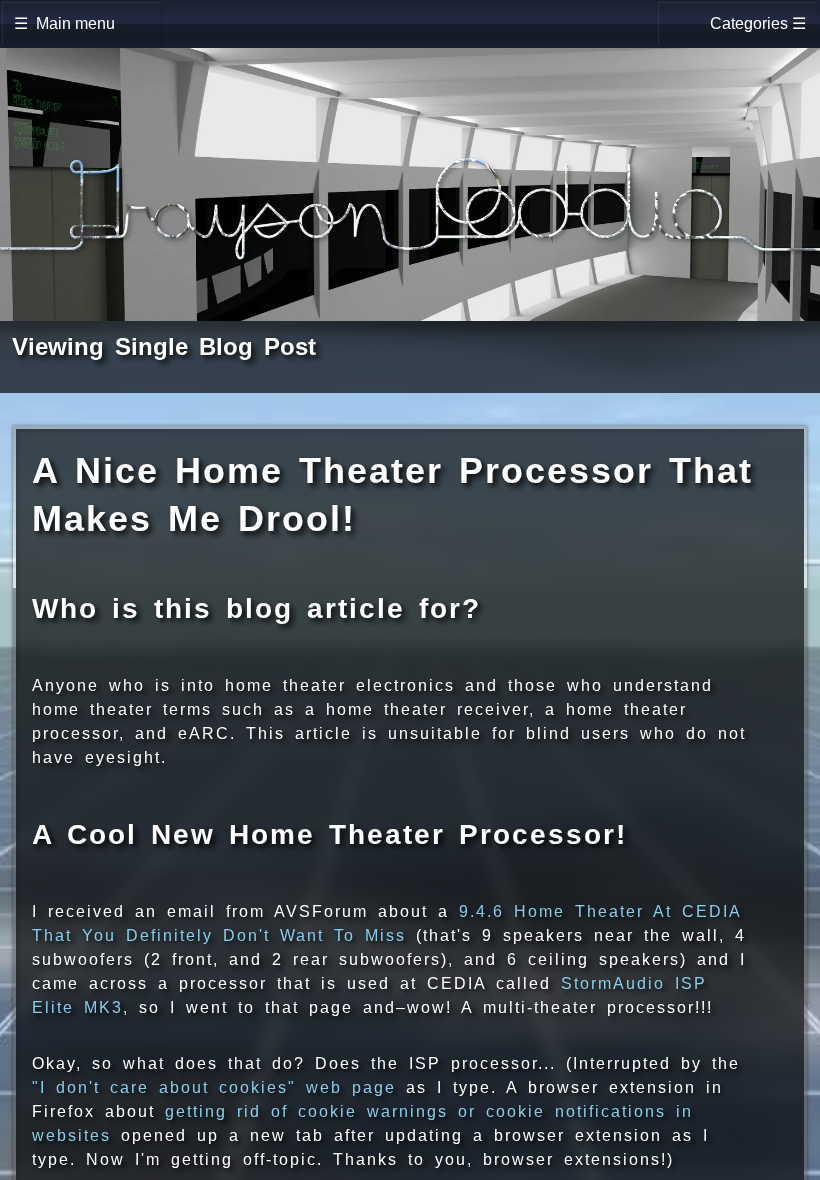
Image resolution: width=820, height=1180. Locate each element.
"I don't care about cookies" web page (214, 1087)
